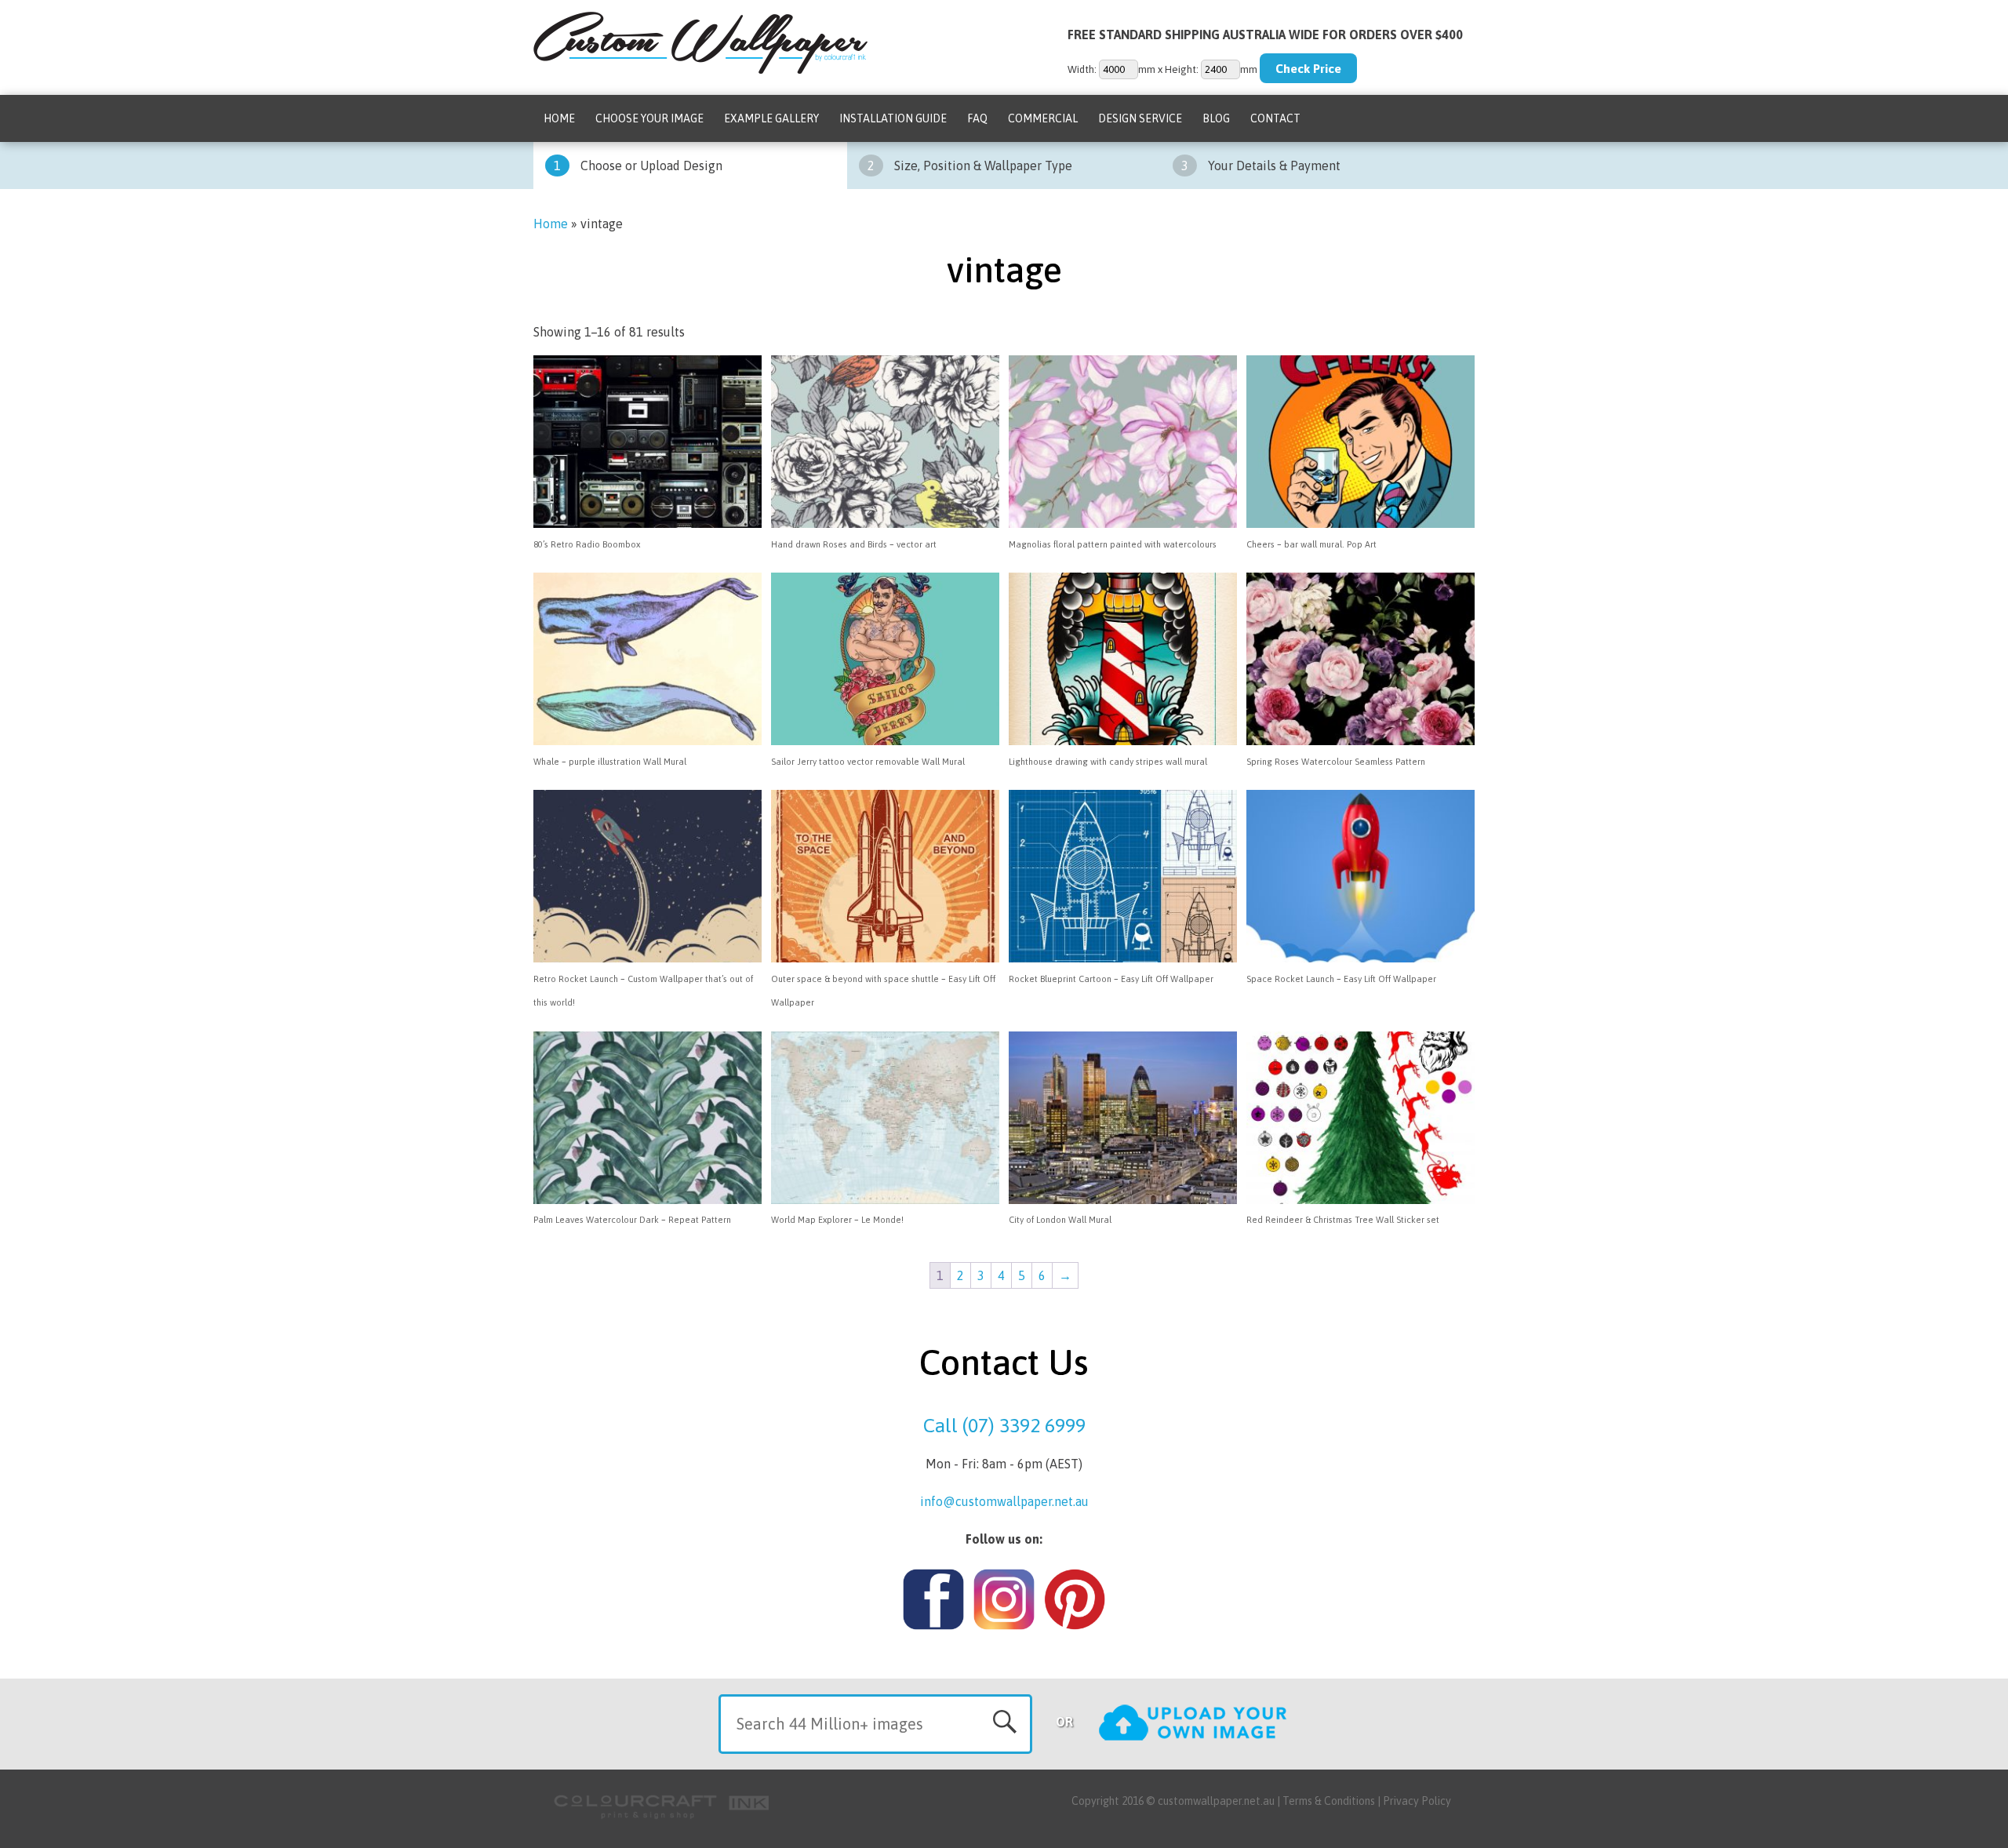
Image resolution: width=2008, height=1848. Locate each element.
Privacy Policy (1417, 1801)
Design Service (1140, 118)
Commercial (1043, 118)
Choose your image (649, 118)
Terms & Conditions (1329, 1801)
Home (559, 118)
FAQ (977, 118)
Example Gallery (771, 118)
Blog (1216, 118)
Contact (1275, 118)
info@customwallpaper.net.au (1004, 1501)
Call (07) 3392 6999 (1004, 1425)
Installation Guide (893, 118)
